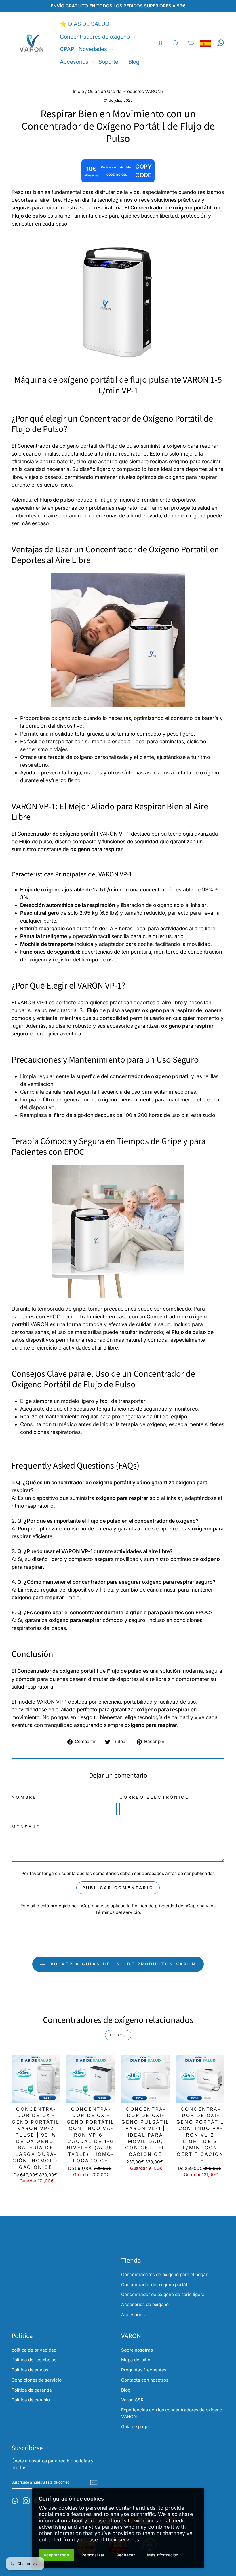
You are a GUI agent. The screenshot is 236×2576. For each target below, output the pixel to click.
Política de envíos (30, 2370)
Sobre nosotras (137, 2350)
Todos (118, 2035)
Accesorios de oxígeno (145, 2304)
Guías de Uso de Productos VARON (124, 91)
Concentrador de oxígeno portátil (155, 2285)
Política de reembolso (34, 2360)
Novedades (94, 49)
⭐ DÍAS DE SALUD (85, 24)
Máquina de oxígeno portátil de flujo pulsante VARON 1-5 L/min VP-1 (118, 385)
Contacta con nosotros (145, 2380)
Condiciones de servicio (37, 2380)
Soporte (109, 62)
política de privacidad (34, 2350)
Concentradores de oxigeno (96, 37)
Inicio (78, 91)
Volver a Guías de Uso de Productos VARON (122, 1964)
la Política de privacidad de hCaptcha (166, 1906)
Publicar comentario (118, 1888)
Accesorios (75, 62)
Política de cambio (31, 2400)
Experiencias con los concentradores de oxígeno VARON (172, 2413)
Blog (135, 62)
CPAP (67, 49)
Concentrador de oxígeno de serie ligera (163, 2294)
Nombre (24, 1797)
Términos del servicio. (118, 1912)
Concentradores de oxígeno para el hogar (164, 2274)
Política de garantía (32, 2390)
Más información (163, 2555)
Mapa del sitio (136, 2360)
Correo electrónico (155, 1797)
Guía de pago (135, 2427)
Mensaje (26, 1827)
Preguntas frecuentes (144, 2370)
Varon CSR (132, 2400)
